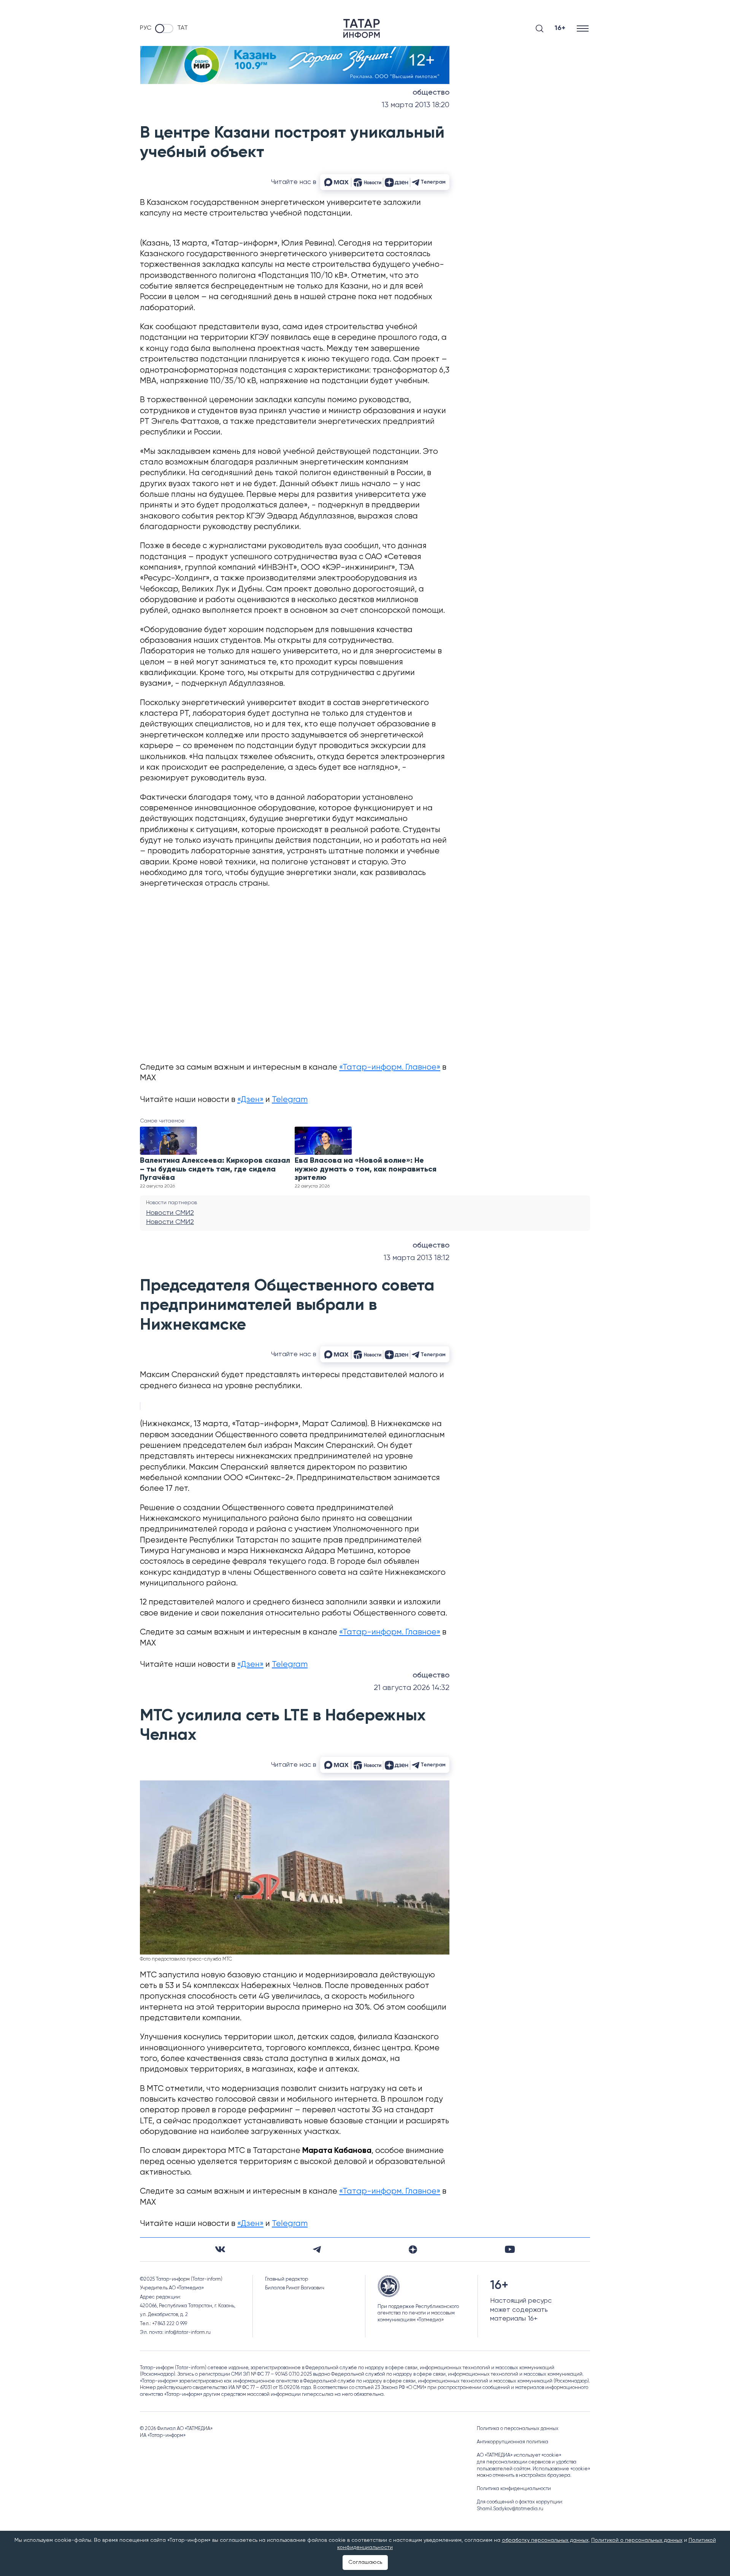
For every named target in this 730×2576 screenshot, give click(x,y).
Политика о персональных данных (518, 2429)
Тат (182, 28)
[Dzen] (413, 2249)
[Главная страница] (362, 29)
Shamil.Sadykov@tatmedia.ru (510, 2509)
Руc (146, 28)
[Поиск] (540, 29)
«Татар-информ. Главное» (390, 1068)
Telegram (290, 1100)
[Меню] (583, 28)
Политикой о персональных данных (637, 2540)
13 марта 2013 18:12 (417, 1258)
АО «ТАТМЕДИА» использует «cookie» (519, 2455)
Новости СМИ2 (170, 1213)
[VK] (220, 2249)
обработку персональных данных (545, 2540)
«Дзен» (250, 1100)
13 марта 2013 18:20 (416, 105)
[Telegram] (317, 2249)
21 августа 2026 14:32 (412, 1688)
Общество (431, 93)
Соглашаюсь (365, 2562)
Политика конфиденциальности (514, 2489)
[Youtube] (510, 2249)
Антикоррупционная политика (513, 2442)
